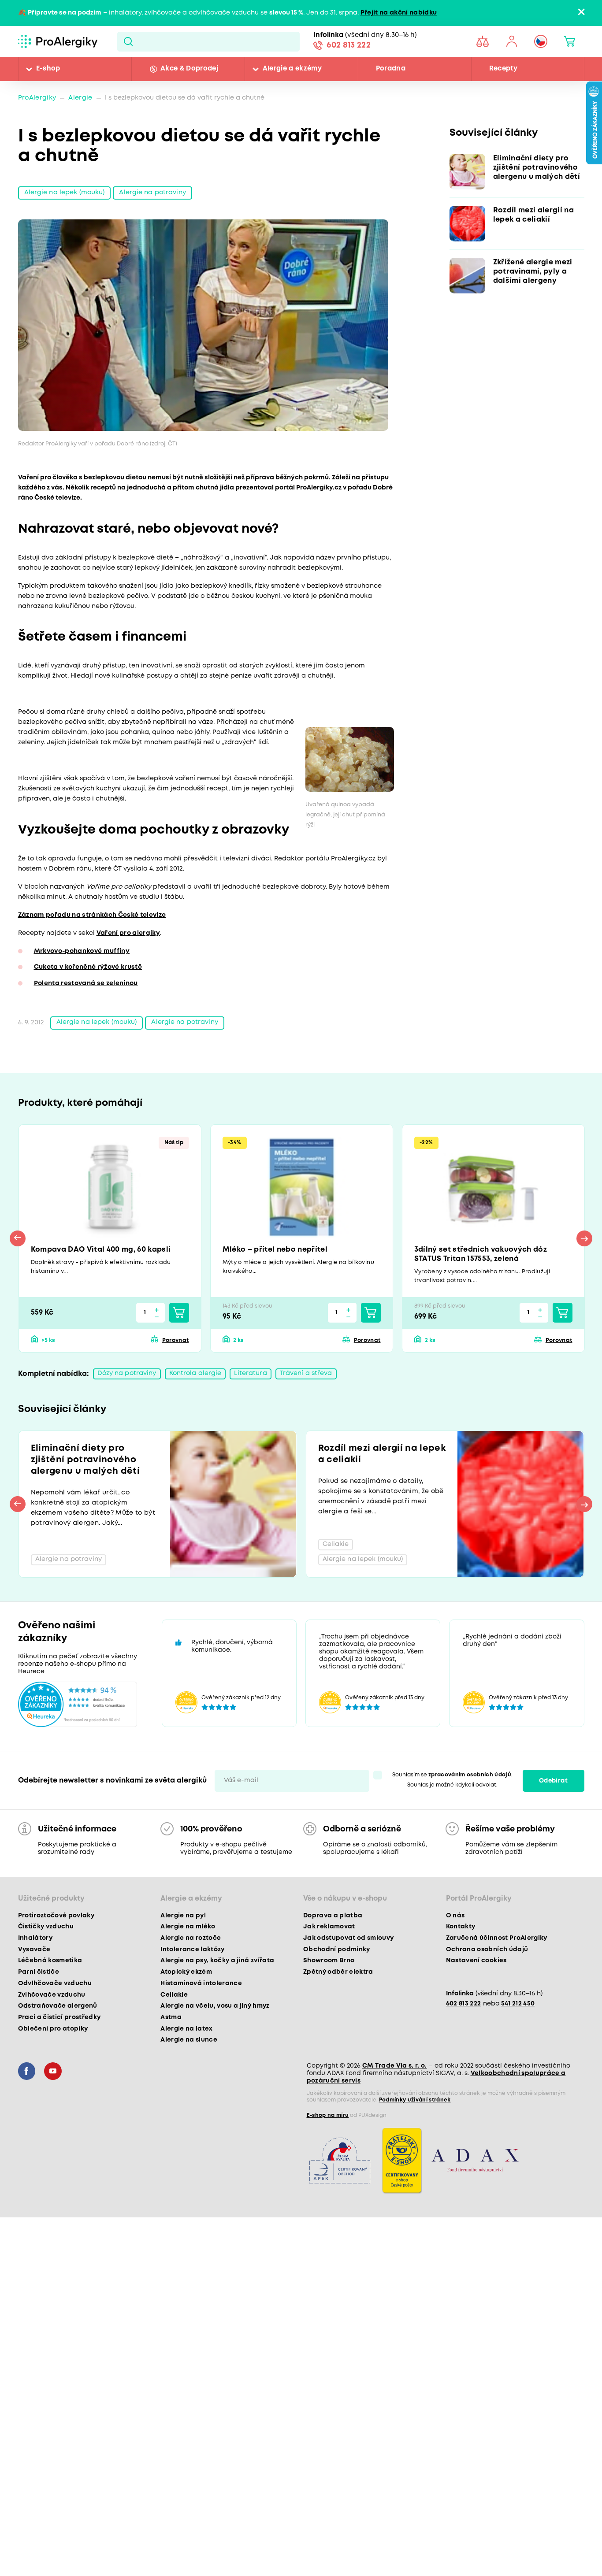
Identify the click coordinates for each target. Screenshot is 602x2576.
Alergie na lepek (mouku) (65, 193)
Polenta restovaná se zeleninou (86, 984)
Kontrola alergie (195, 1373)
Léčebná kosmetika (50, 1961)
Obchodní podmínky (337, 1950)
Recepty (503, 69)
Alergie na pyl (183, 1916)
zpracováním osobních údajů (470, 1775)
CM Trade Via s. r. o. (395, 2066)
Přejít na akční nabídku (399, 13)
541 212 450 (518, 2004)
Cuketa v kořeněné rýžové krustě (88, 967)
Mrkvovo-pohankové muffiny (82, 951)
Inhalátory (35, 1938)
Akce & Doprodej (189, 69)
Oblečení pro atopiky (53, 2029)
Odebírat (553, 1781)
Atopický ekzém (186, 1972)
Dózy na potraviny (127, 1373)
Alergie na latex (186, 2029)
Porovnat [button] (175, 1340)
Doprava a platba (333, 1916)
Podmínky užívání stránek (415, 2100)
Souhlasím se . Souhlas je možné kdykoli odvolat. (452, 1780)
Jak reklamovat (329, 1927)
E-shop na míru (328, 2115)
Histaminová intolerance (201, 1983)
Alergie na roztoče (191, 1938)
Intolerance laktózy (192, 1950)
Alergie (80, 98)
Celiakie (174, 1995)
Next (584, 1238)
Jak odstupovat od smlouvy (349, 1938)
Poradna (391, 69)
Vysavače (34, 1950)
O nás (455, 1916)
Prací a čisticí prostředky (59, 2017)
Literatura (250, 1373)
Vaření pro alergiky (128, 933)
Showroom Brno (329, 1961)
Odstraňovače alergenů (58, 2006)
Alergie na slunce (189, 2040)
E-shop (48, 69)
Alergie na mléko (188, 1927)
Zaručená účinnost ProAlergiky (497, 1938)
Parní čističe (39, 1972)
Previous (18, 1238)
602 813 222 (349, 45)
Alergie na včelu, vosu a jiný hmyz (215, 2006)
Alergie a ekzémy (292, 69)
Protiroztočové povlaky (56, 1916)
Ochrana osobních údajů (487, 1950)
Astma (171, 2017)
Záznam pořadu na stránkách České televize (92, 915)
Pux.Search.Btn (128, 41)
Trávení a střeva (306, 1373)
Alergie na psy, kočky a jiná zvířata (217, 1961)
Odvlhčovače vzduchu (55, 1983)
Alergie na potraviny (152, 193)
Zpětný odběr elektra (338, 1972)
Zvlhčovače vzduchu (52, 1995)
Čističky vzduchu (46, 1927)
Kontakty (461, 1927)
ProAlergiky (37, 98)
